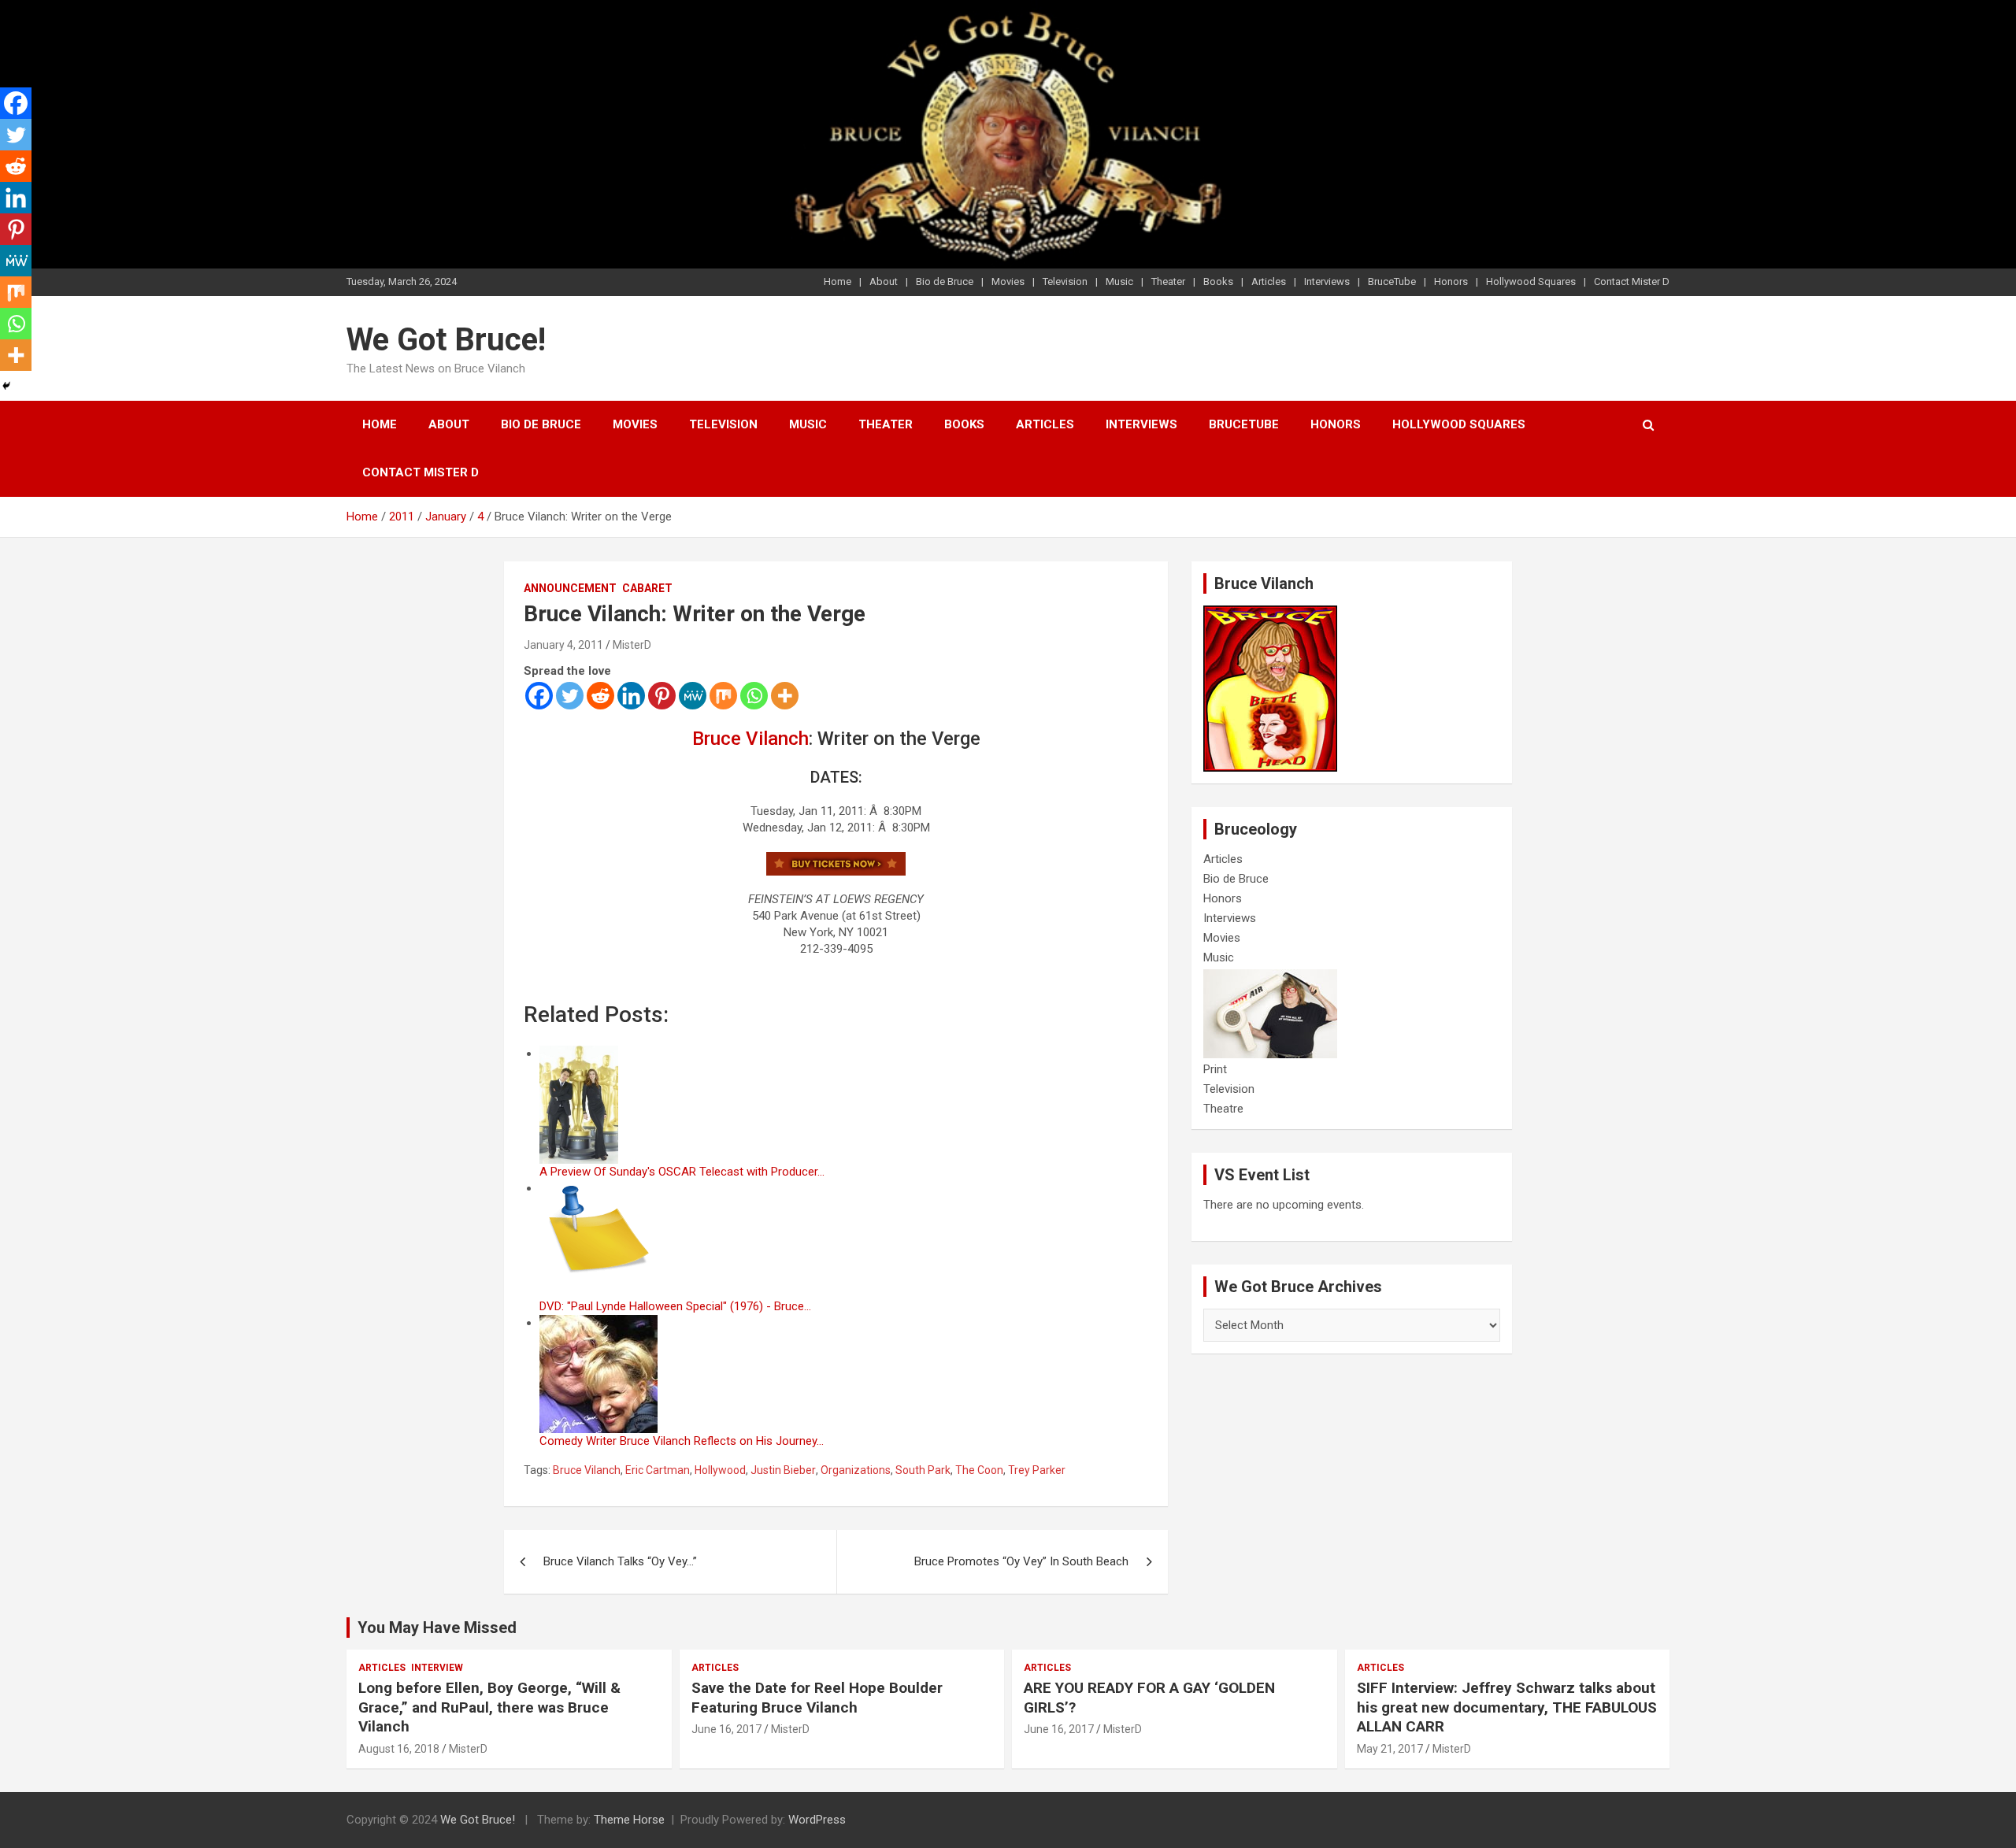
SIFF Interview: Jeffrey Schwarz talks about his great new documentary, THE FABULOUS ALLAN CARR (1507, 1707)
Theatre (1223, 1109)
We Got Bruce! (446, 340)
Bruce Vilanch (750, 739)
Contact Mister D (1632, 281)
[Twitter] (570, 696)
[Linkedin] (631, 696)
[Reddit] (600, 696)
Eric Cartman (658, 1470)
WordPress (817, 1820)
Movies (1008, 281)
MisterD (632, 645)
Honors (1451, 281)
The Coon (979, 1470)
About (884, 281)
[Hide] (6, 386)
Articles (1269, 281)
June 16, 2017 (726, 1729)
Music (1119, 281)
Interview (437, 1668)
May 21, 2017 (1390, 1749)
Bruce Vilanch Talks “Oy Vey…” (620, 1561)
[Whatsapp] (754, 696)
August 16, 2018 (399, 1749)
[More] (785, 696)
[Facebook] (539, 696)
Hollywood (720, 1470)
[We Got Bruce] (1270, 613)
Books (1218, 281)
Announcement (570, 588)
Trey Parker (1037, 1470)
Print (1215, 1069)
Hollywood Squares (1531, 281)
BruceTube (1392, 281)
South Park (923, 1470)
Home (838, 281)
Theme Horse (629, 1820)
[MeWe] (693, 696)
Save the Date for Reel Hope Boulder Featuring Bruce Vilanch (817, 1698)
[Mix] (723, 696)
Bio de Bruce (945, 281)
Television (1065, 281)
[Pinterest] (662, 696)
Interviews (1327, 281)
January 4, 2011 (563, 645)
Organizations (856, 1470)
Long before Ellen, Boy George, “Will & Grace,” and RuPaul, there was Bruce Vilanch (489, 1707)
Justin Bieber (783, 1470)
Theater (1168, 281)
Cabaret (647, 588)
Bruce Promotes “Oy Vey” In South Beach (1021, 1561)
